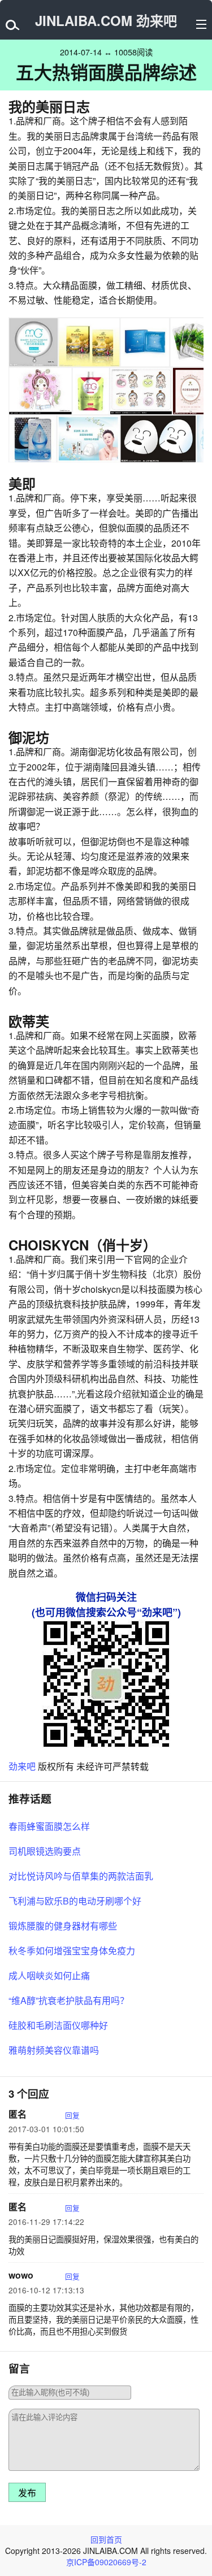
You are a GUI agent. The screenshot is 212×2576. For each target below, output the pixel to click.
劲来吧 (22, 1766)
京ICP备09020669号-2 (106, 2562)
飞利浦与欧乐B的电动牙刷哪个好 (75, 1901)
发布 (27, 2493)
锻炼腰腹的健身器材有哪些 (63, 1926)
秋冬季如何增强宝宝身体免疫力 (72, 1951)
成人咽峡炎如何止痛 (49, 1975)
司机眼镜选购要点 (45, 1851)
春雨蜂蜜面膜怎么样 (49, 1826)
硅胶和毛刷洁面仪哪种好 (58, 2025)
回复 (72, 2115)
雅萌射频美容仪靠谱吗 (54, 2050)
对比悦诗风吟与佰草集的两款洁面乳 (81, 1876)
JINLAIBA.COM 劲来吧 (106, 20)
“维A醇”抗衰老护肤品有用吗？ (69, 2000)
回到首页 (106, 2539)
